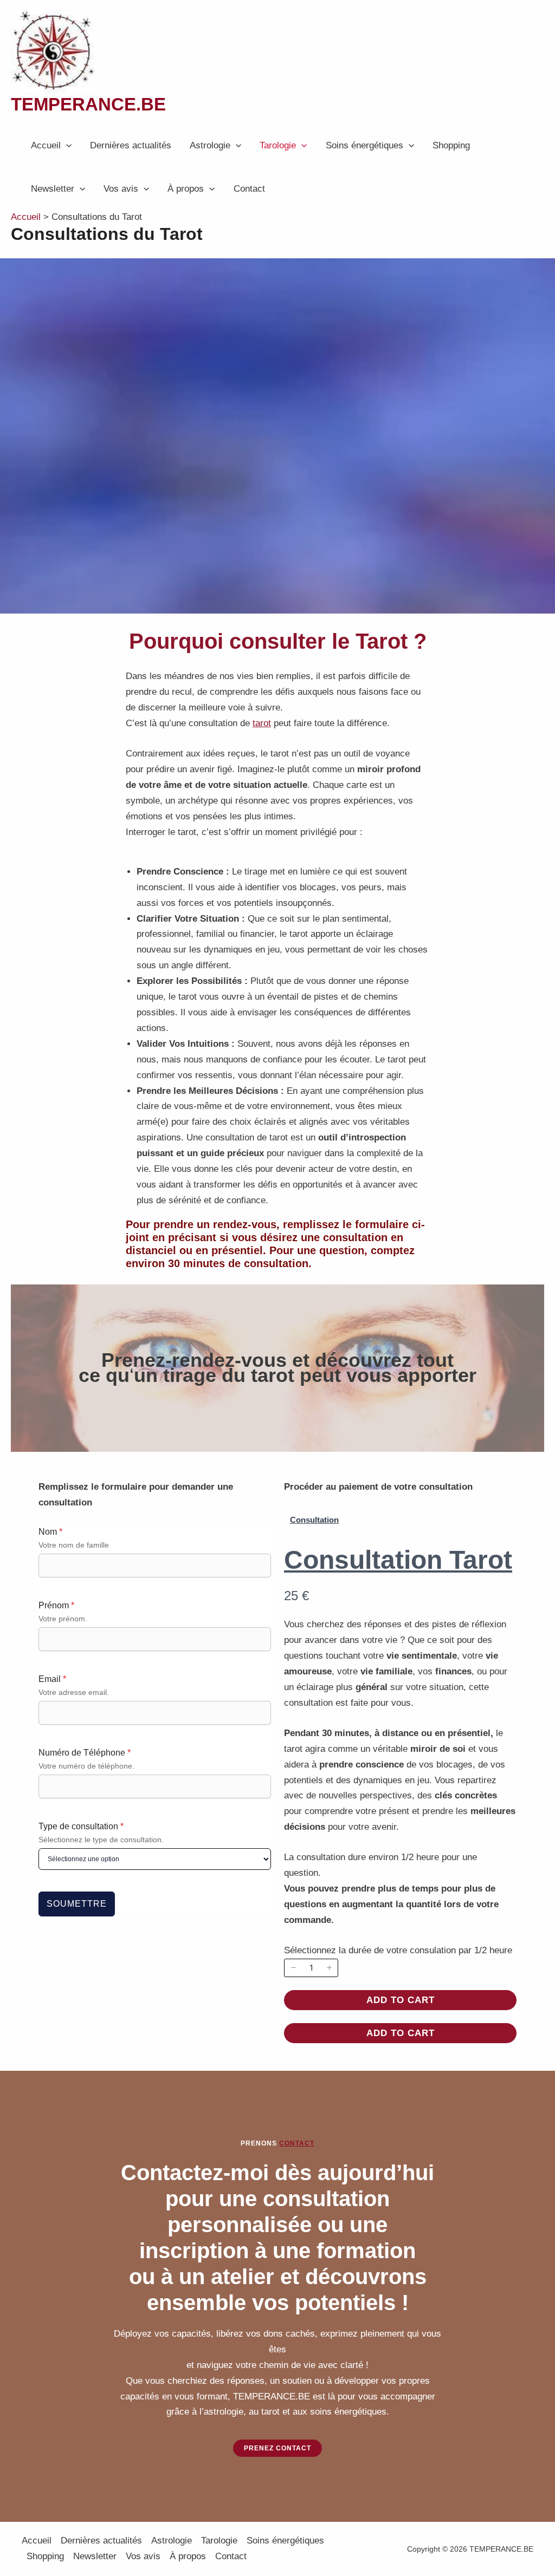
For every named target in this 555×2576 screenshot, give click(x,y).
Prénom (56, 1605)
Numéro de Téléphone (85, 1753)
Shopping (451, 145)
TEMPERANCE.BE (88, 104)
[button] (66, 146)
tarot (262, 723)
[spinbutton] (311, 1968)
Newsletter (53, 189)
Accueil (46, 145)
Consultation (314, 1520)
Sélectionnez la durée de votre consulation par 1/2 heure (398, 1950)
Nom (50, 1532)
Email (52, 1679)
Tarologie (278, 145)
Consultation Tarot (398, 1560)
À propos (186, 189)
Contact (249, 189)
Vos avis (121, 189)
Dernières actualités (131, 145)
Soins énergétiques (364, 145)
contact (297, 2143)
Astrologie (210, 145)
